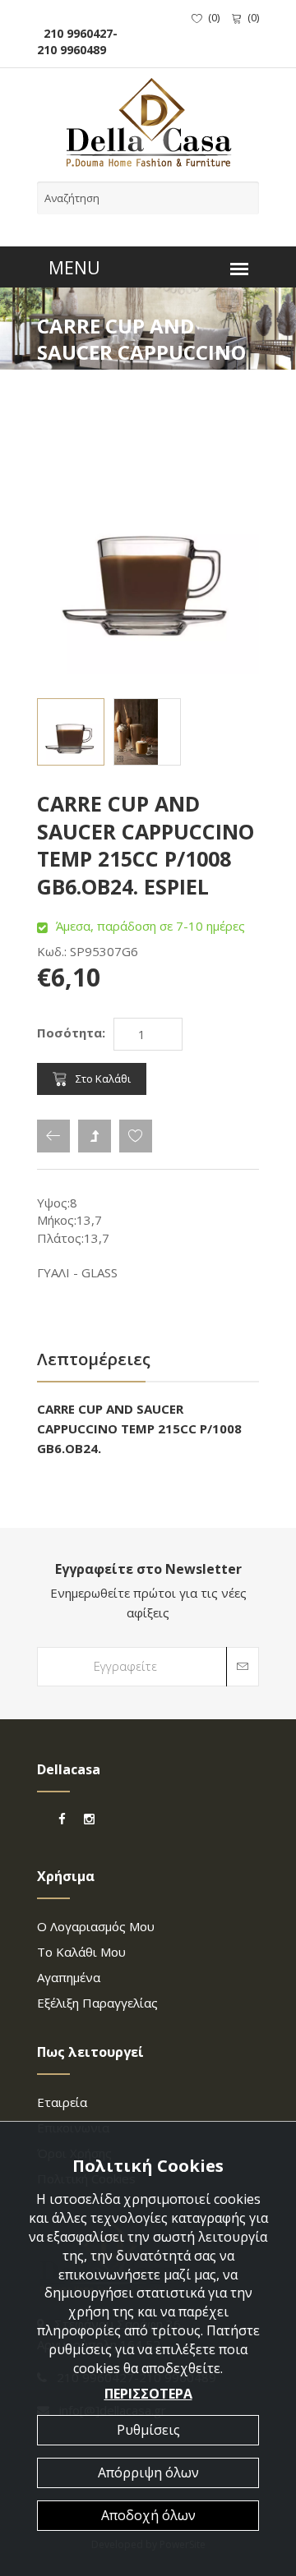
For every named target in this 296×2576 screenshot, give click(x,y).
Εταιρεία (62, 2102)
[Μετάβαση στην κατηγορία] (95, 1136)
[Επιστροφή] (53, 1136)
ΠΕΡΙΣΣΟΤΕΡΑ (148, 2394)
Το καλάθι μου (81, 1952)
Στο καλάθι (103, 1079)
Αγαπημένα (69, 1977)
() (214, 17)
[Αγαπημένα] (136, 1136)
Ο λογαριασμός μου (96, 1926)
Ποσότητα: (71, 1033)
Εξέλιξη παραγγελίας (97, 2003)
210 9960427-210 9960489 (77, 41)
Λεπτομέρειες (94, 1359)
